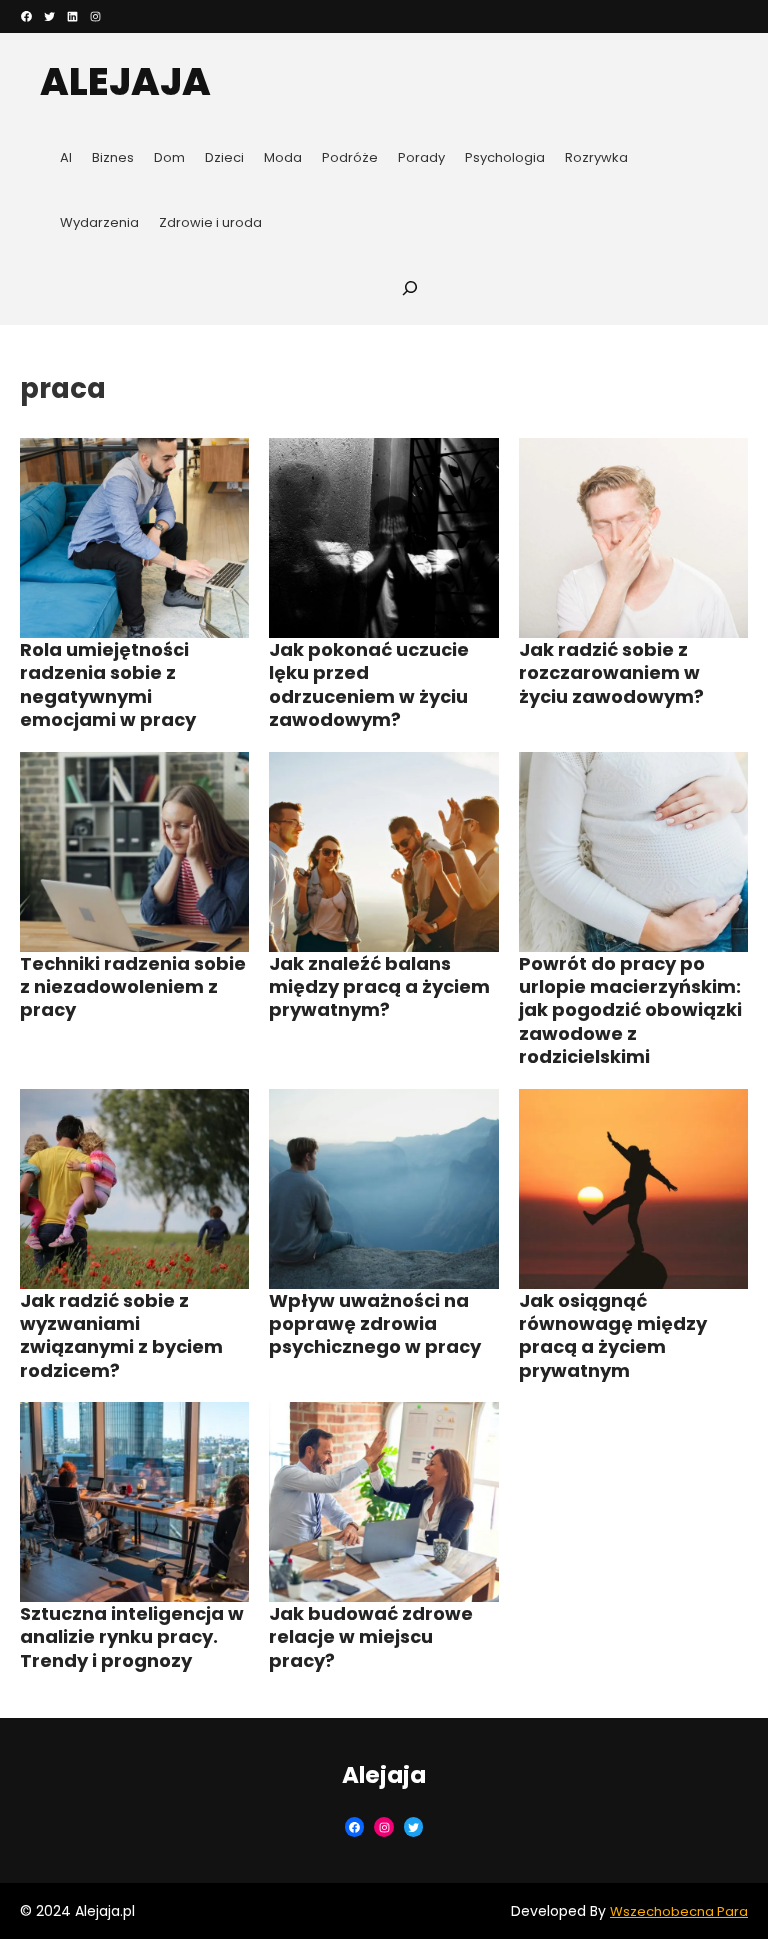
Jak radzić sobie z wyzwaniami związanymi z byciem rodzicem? (121, 1336)
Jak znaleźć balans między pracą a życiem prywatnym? (379, 987)
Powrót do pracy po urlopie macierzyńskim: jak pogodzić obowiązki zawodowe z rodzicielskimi (630, 1010)
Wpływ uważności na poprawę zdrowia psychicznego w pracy (375, 1324)
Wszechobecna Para (679, 1911)
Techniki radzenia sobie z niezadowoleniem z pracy (133, 987)
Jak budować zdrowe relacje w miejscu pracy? (371, 1637)
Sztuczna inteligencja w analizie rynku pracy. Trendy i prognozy (132, 1637)
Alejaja (125, 81)
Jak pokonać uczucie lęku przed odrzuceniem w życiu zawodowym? (369, 685)
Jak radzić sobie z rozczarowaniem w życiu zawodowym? (611, 673)
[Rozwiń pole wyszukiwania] (410, 287)
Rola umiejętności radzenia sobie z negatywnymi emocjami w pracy (108, 685)
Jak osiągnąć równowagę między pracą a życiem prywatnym (613, 1336)
